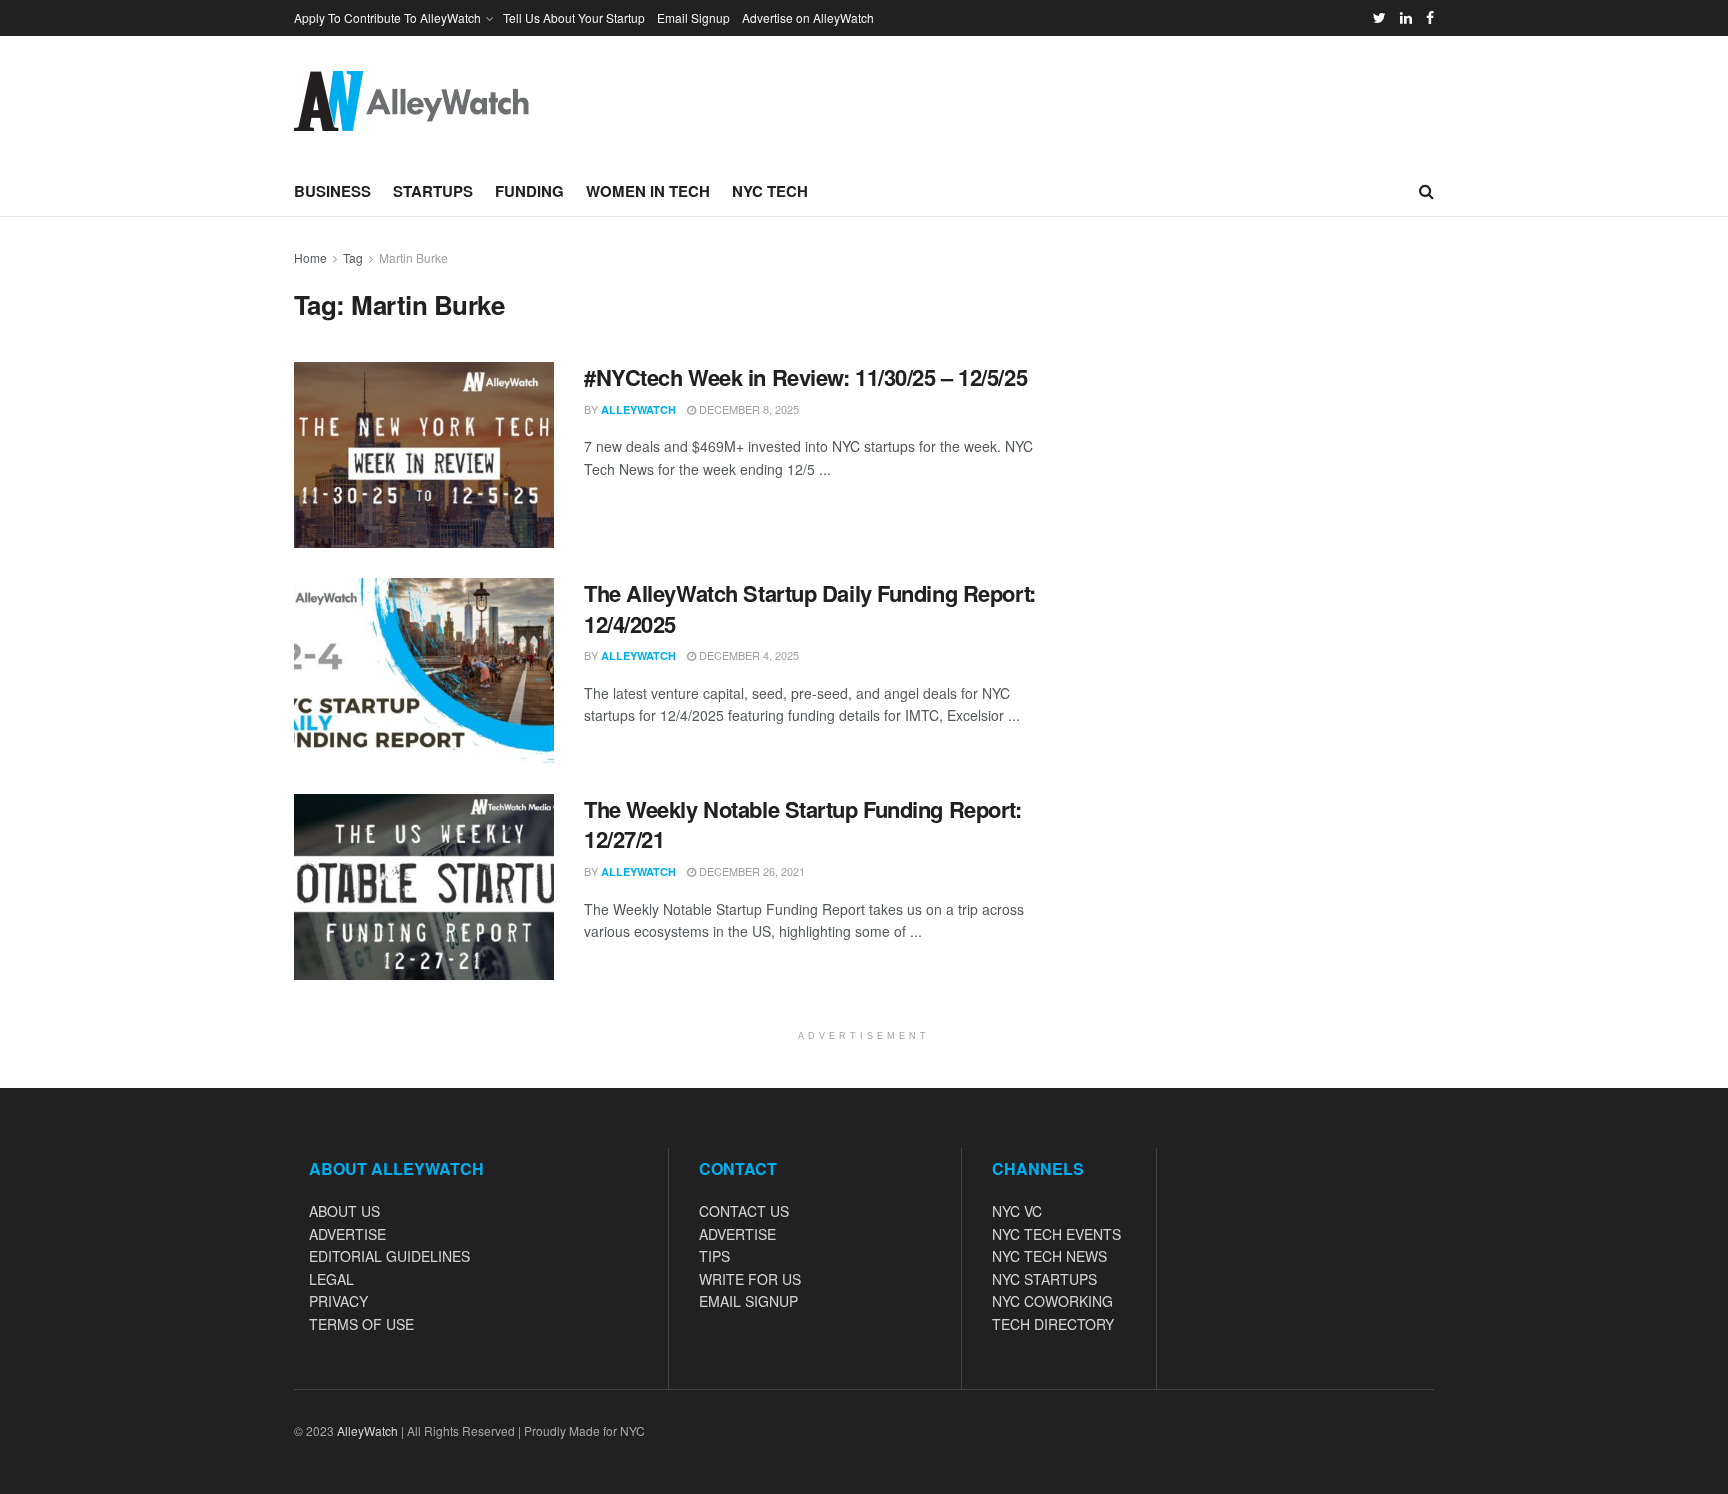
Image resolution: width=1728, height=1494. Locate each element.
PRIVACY (338, 1301)
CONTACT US (744, 1211)
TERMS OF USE (361, 1324)
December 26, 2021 (750, 871)
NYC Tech (770, 191)
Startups (433, 191)
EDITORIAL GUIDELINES (389, 1256)
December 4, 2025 (747, 655)
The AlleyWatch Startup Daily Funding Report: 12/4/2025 (810, 608)
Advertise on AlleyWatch (808, 17)
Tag (353, 257)
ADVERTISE (347, 1234)
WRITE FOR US (750, 1279)
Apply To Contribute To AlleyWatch (387, 17)
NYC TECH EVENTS (1056, 1234)
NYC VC (1017, 1211)
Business (332, 191)
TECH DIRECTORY (1053, 1324)
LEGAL (331, 1279)
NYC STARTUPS (1044, 1279)
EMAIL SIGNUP (748, 1301)
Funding (529, 191)
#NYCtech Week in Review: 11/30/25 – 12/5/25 (805, 377)
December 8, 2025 (747, 409)
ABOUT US (344, 1211)
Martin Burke (413, 257)
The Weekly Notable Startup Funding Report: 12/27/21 (803, 824)
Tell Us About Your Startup (574, 17)
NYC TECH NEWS (1049, 1256)
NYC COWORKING (1052, 1301)
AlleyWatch (638, 409)
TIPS (714, 1256)
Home (310, 257)
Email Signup (693, 17)
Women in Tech (648, 191)
